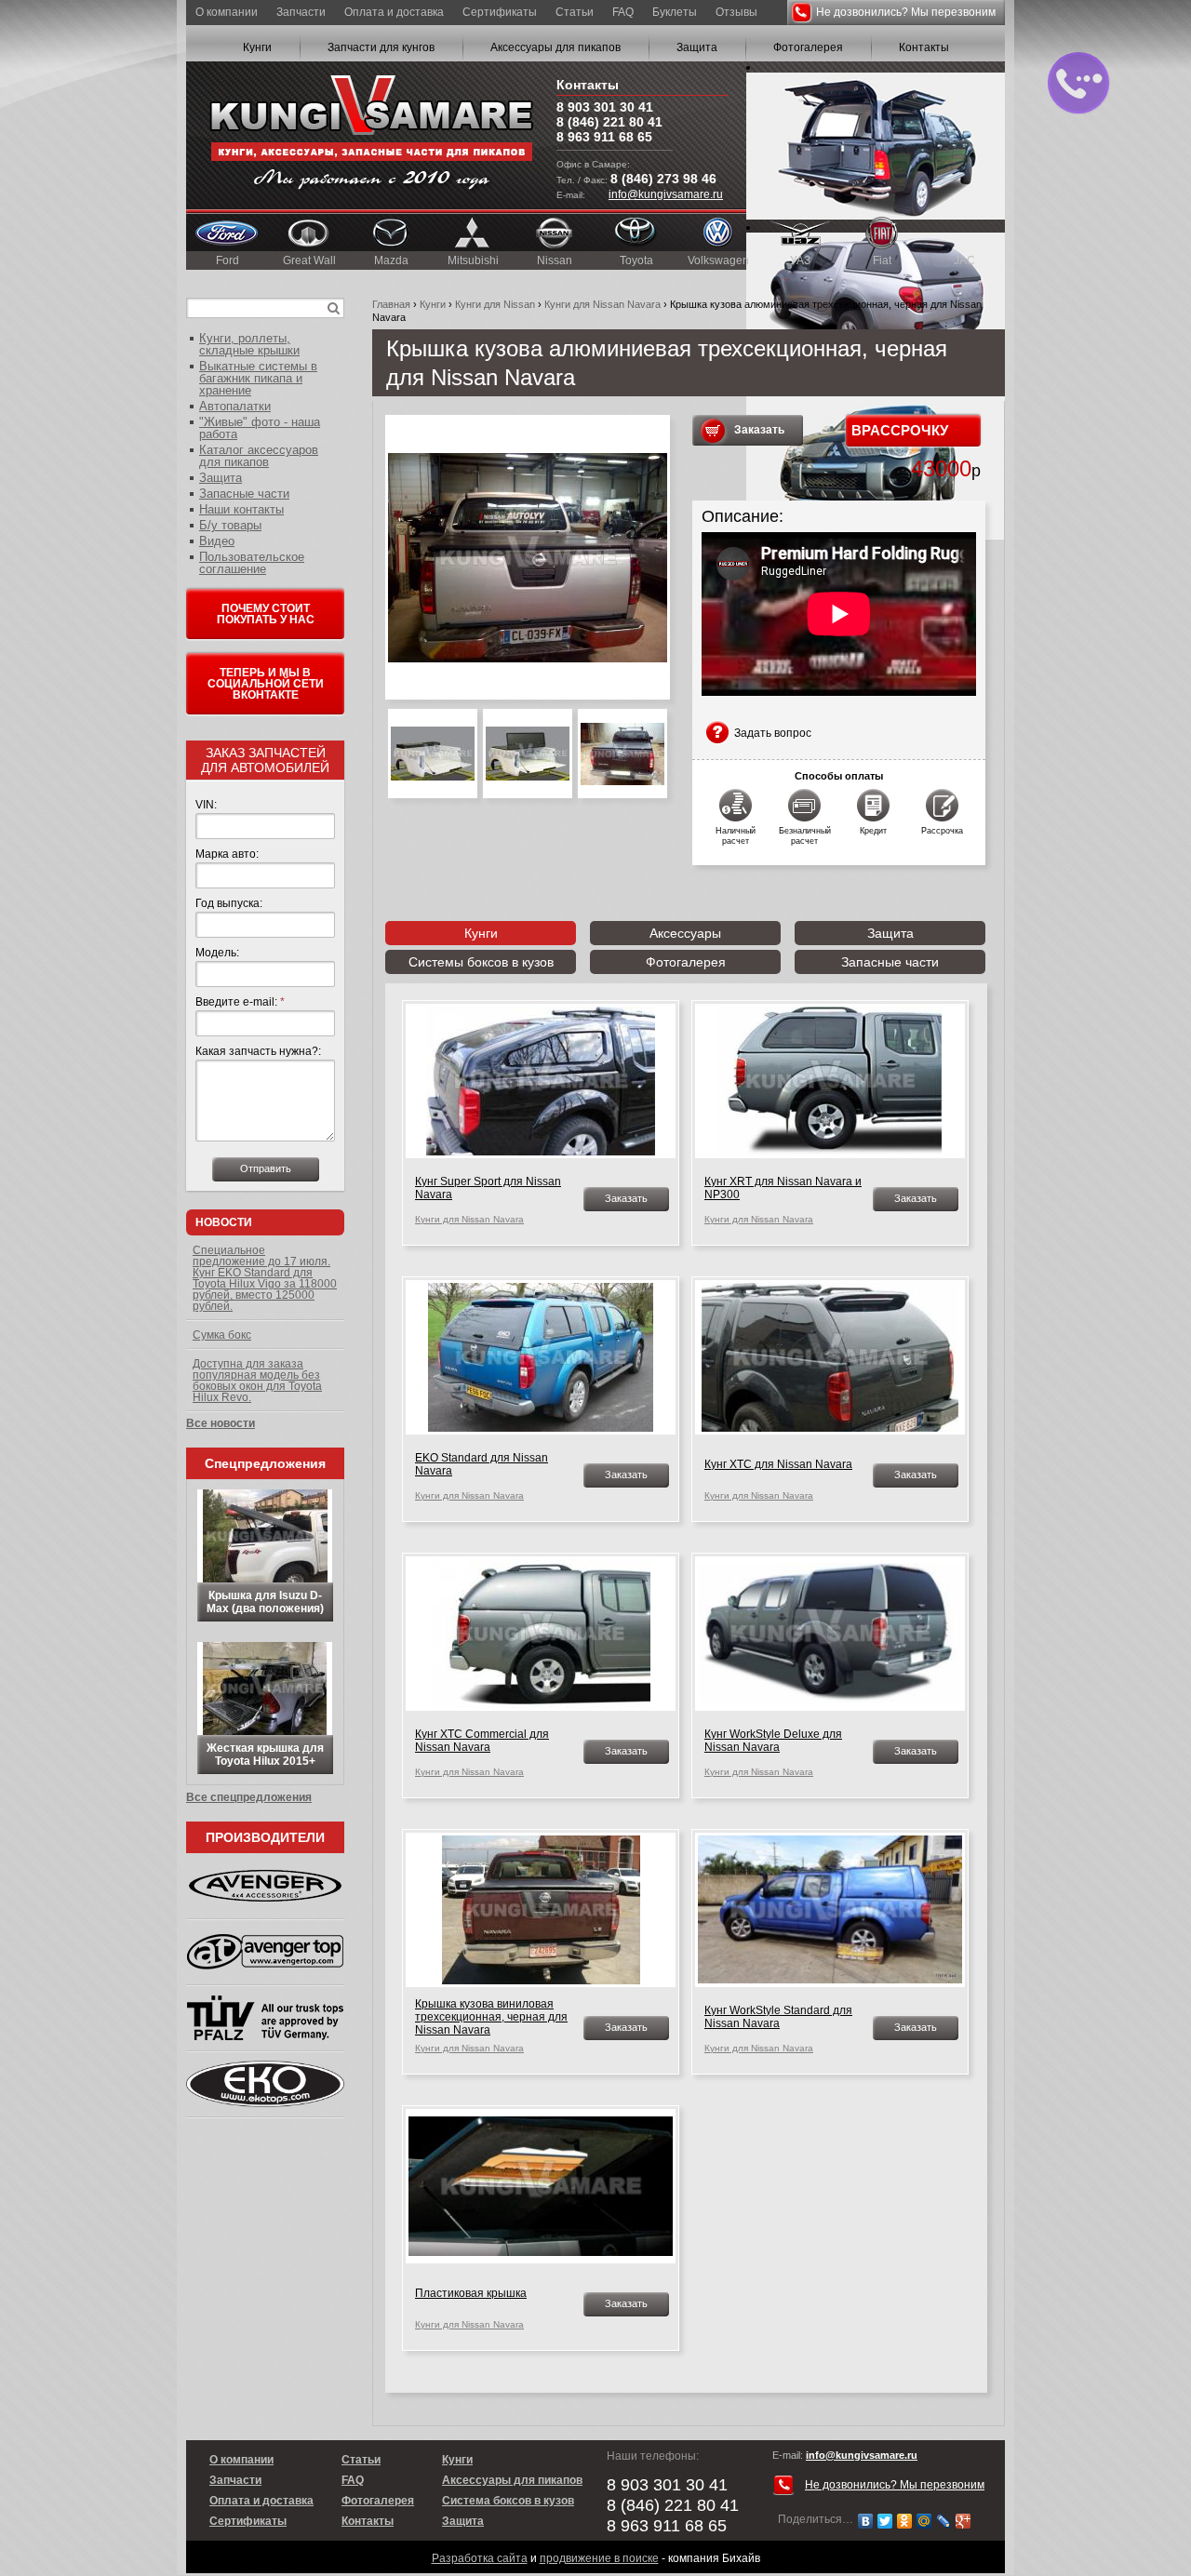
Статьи (575, 12)
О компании (227, 12)
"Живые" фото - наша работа (260, 428)
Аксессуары (685, 933)
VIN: (206, 805)
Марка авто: (227, 854)
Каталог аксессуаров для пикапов (259, 456)
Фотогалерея (808, 47)
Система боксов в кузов (508, 2501)
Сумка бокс (222, 1335)
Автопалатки (235, 406)
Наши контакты (241, 509)
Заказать (759, 430)
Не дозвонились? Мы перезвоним (906, 12)
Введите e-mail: (240, 1002)
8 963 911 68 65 (604, 137)
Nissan (555, 260)
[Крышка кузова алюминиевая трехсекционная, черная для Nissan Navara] (528, 557)
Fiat (882, 260)
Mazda (391, 260)
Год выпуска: (229, 903)
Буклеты (675, 12)
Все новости (221, 1423)
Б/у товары (230, 525)
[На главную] (371, 135)
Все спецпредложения (249, 1797)
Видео (217, 541)
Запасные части (890, 962)
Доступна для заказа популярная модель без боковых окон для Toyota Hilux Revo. (257, 1381)
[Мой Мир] (924, 2521)
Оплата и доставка (394, 12)
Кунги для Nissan (495, 304)
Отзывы (736, 12)
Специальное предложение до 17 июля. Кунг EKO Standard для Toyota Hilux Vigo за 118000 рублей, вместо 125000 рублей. (265, 1278)
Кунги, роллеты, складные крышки (249, 344)
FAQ (623, 12)
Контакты (924, 47)
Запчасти (301, 12)
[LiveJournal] (944, 2521)
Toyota (636, 260)
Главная (391, 304)
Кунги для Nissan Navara (602, 304)
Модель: (217, 953)
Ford (227, 260)
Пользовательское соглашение (252, 563)
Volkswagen (718, 260)
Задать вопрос (773, 733)
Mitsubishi (473, 260)
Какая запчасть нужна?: (258, 1051)
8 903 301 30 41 (605, 107)
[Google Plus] (964, 2521)
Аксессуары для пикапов (555, 47)
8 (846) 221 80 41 (609, 122)
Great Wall (309, 260)
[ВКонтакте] (866, 2521)
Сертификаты (500, 12)
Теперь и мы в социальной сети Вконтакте (266, 684)
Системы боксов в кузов (481, 962)
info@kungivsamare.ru (666, 194)
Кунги (257, 47)
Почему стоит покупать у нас (266, 614)
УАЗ (800, 260)
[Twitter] (885, 2521)
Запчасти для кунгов (381, 47)
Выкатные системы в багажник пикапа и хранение (258, 378)
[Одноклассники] (905, 2521)
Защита (697, 47)
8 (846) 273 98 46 (663, 179)
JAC (964, 260)
